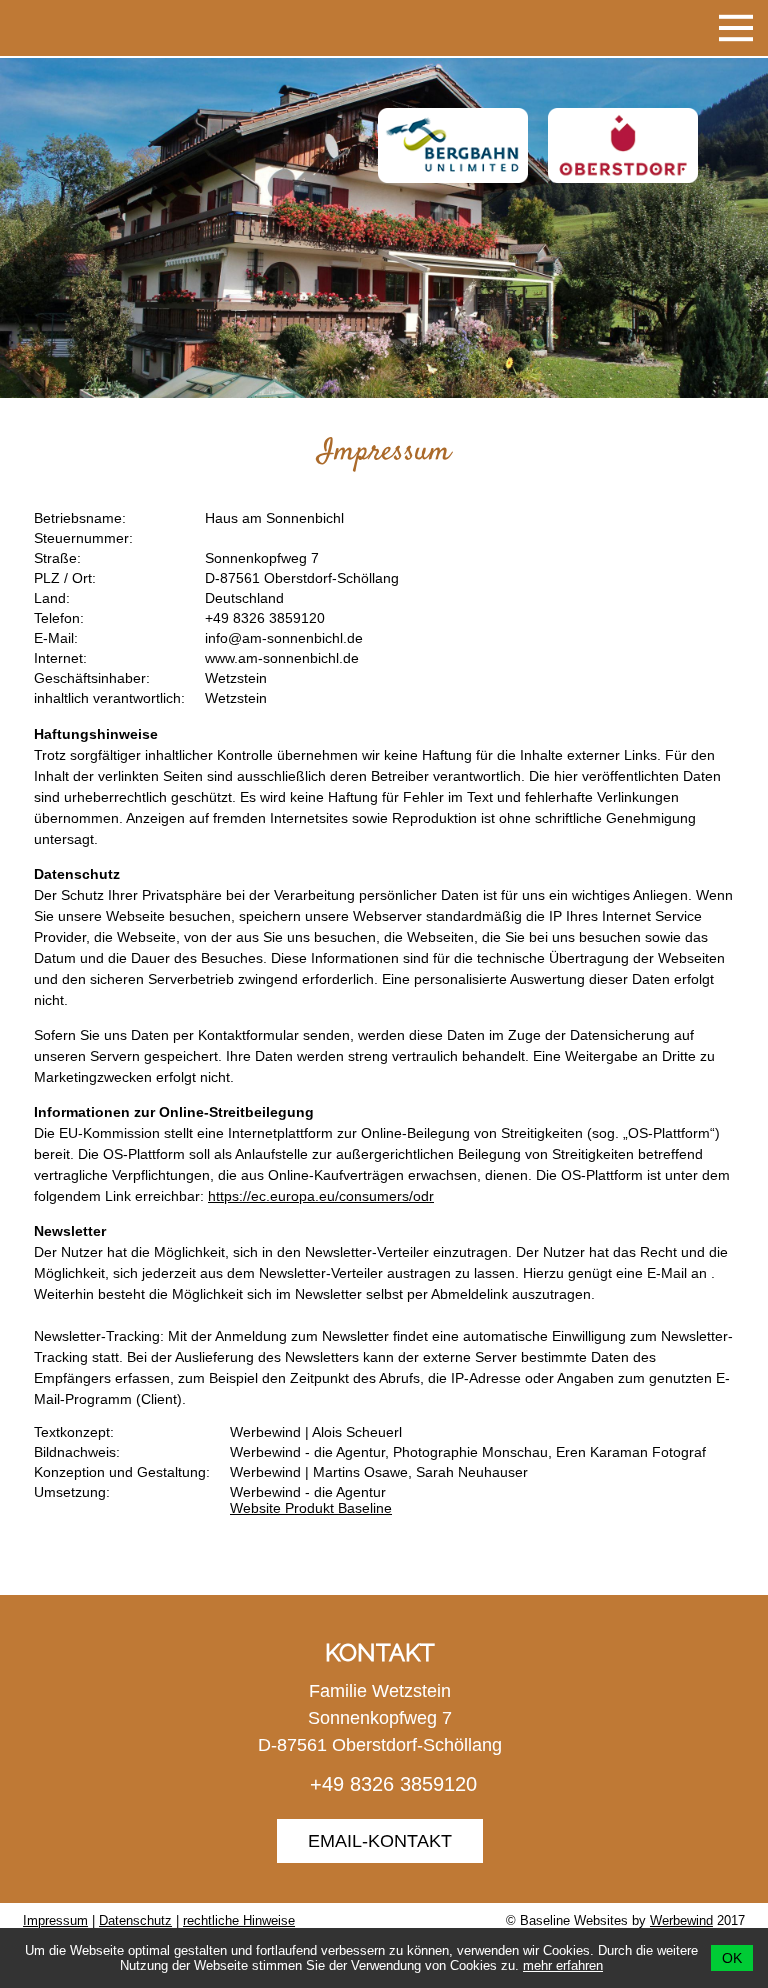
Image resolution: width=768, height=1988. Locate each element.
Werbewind (681, 1920)
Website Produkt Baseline (311, 1508)
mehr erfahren (563, 1965)
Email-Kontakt (380, 1841)
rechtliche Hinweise (239, 1920)
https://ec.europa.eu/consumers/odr (321, 1196)
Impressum (55, 1920)
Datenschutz (135, 1920)
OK (732, 1958)
